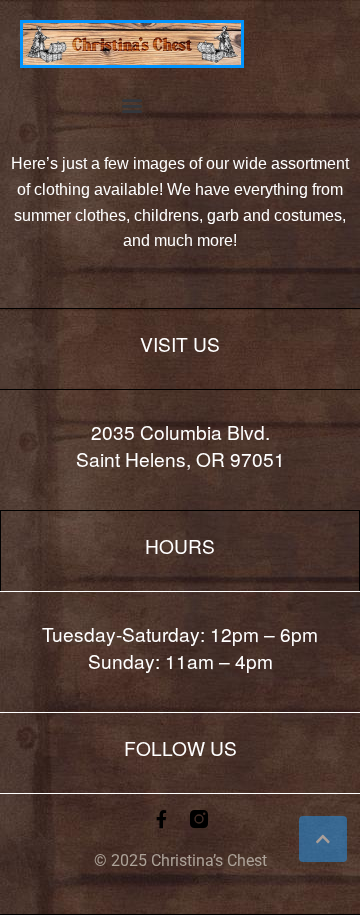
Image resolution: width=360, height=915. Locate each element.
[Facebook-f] (161, 819)
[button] (132, 104)
